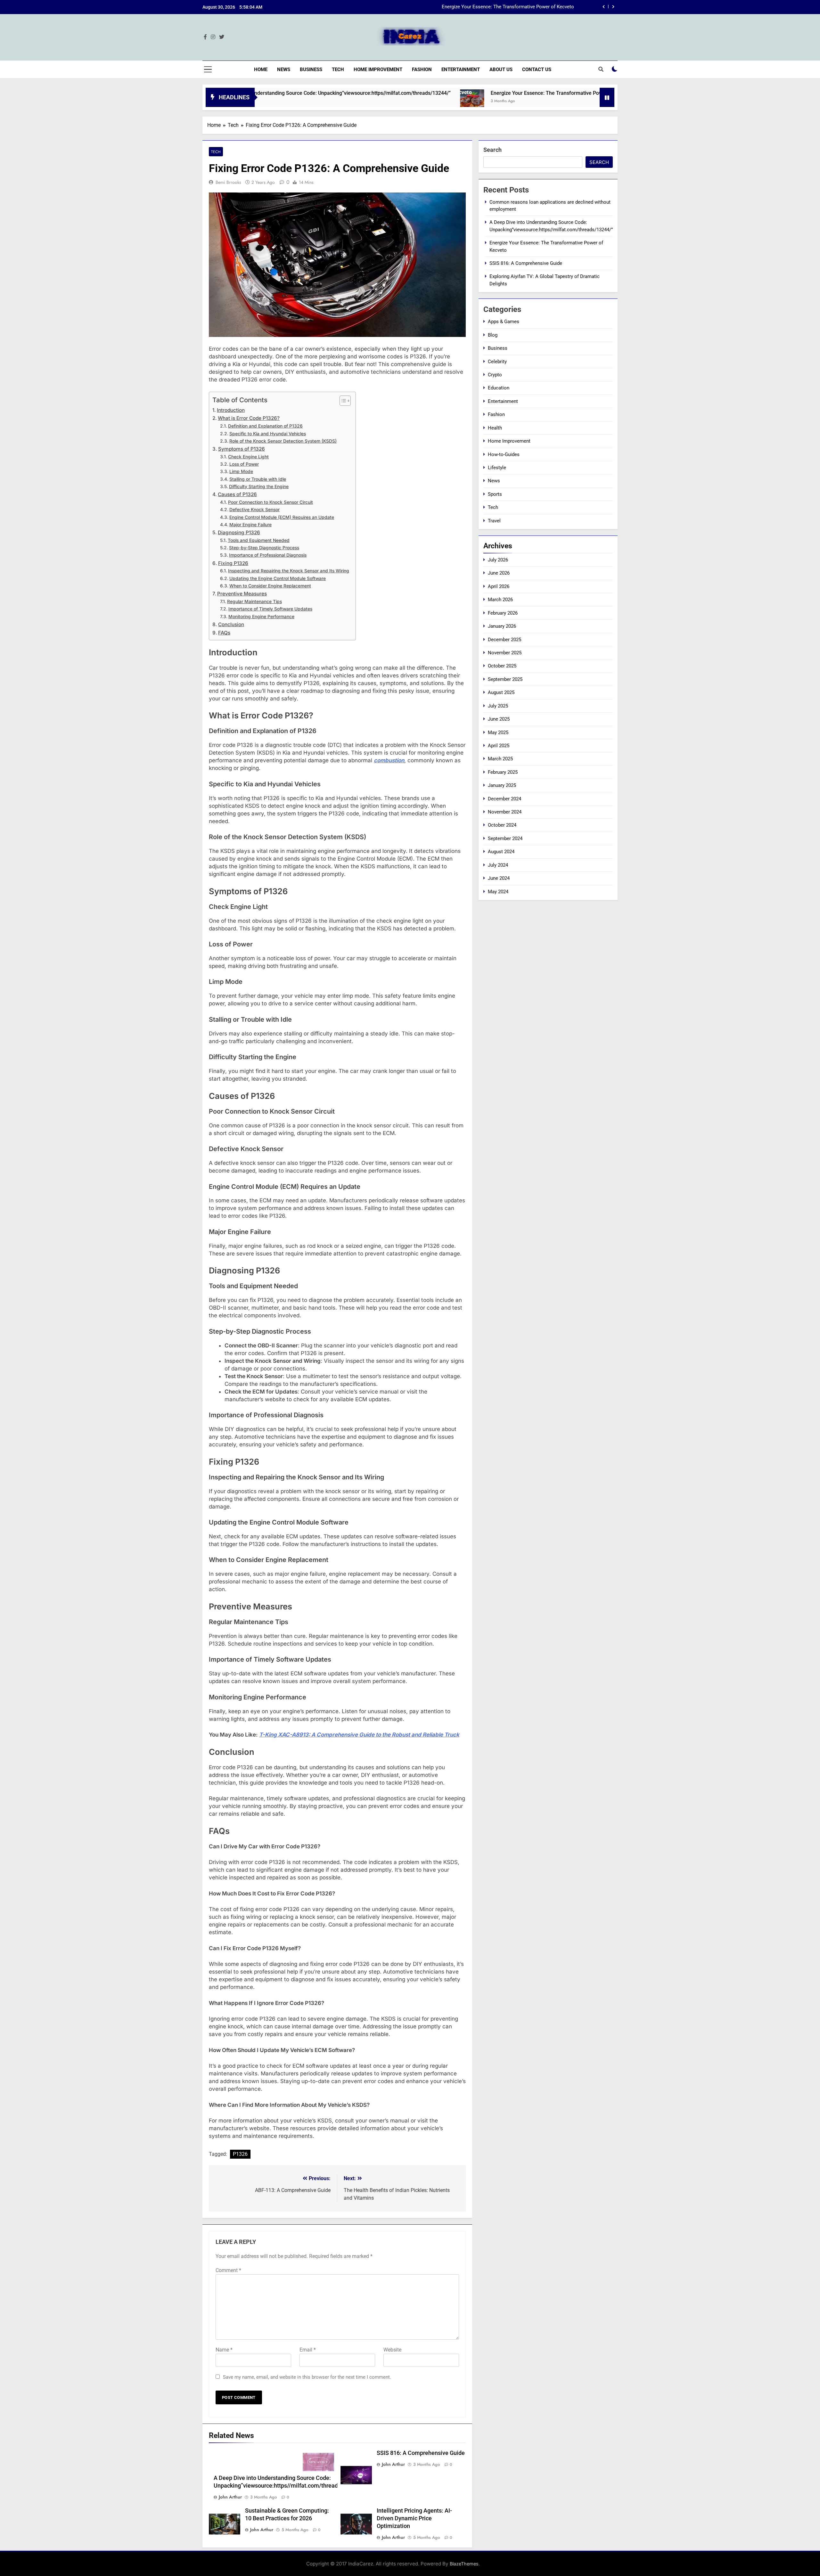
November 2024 (505, 812)
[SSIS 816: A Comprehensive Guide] (549, 101)
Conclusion (231, 624)
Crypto (495, 375)
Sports (495, 494)
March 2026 (500, 600)
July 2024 (498, 865)
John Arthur (230, 2497)
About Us (501, 70)
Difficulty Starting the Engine (259, 487)
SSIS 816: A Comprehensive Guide (538, 7)
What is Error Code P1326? (249, 418)
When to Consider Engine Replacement (270, 586)
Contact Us (537, 70)
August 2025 (501, 692)
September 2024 (505, 838)
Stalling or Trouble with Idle (258, 479)
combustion (389, 760)
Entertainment (461, 70)
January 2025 (502, 785)
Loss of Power (244, 464)
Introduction (231, 410)
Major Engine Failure (250, 525)
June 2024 (499, 878)
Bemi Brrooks (228, 182)
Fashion (422, 70)
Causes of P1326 (237, 494)
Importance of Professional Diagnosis (268, 555)
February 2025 (503, 772)
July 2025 (498, 706)
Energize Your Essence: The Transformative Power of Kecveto (455, 93)
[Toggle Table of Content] (342, 401)
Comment (228, 2270)
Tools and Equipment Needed (259, 540)
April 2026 (499, 586)
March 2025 (500, 759)
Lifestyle (497, 468)
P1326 (240, 2154)
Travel (494, 521)
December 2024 (504, 799)
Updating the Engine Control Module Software (278, 578)
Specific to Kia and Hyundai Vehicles (268, 434)
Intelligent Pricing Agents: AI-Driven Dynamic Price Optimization (414, 2518)
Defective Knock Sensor (254, 510)
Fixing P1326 (233, 563)
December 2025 (504, 640)
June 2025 (499, 719)
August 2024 (501, 852)
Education (499, 388)
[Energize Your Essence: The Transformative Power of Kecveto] (366, 101)
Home (261, 70)
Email (308, 2350)
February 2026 (503, 613)
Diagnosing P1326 (239, 532)
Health (495, 428)
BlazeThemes (464, 2564)
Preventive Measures (242, 594)
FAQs (224, 633)
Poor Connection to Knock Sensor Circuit (271, 502)
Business (311, 70)
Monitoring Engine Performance (261, 617)
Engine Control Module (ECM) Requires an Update (282, 517)
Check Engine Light (248, 457)
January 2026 (502, 626)
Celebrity (497, 362)
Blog (493, 335)
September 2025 (505, 679)
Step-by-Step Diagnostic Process (264, 548)
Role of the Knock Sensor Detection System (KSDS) (283, 441)
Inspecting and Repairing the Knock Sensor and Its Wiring (289, 571)
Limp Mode (241, 471)
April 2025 (499, 746)
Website (392, 2350)
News (284, 70)
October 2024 (502, 825)
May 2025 (498, 732)
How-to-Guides (504, 454)
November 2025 (505, 653)
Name (224, 2350)
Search (492, 150)
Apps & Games (504, 322)
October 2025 (502, 666)
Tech (338, 70)
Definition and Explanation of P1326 (265, 426)
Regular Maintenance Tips (254, 601)
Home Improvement (378, 70)
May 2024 (498, 892)
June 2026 (499, 573)
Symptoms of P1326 (242, 449)
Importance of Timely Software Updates (270, 609)
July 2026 (498, 560)
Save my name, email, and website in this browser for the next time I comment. (307, 2377)
